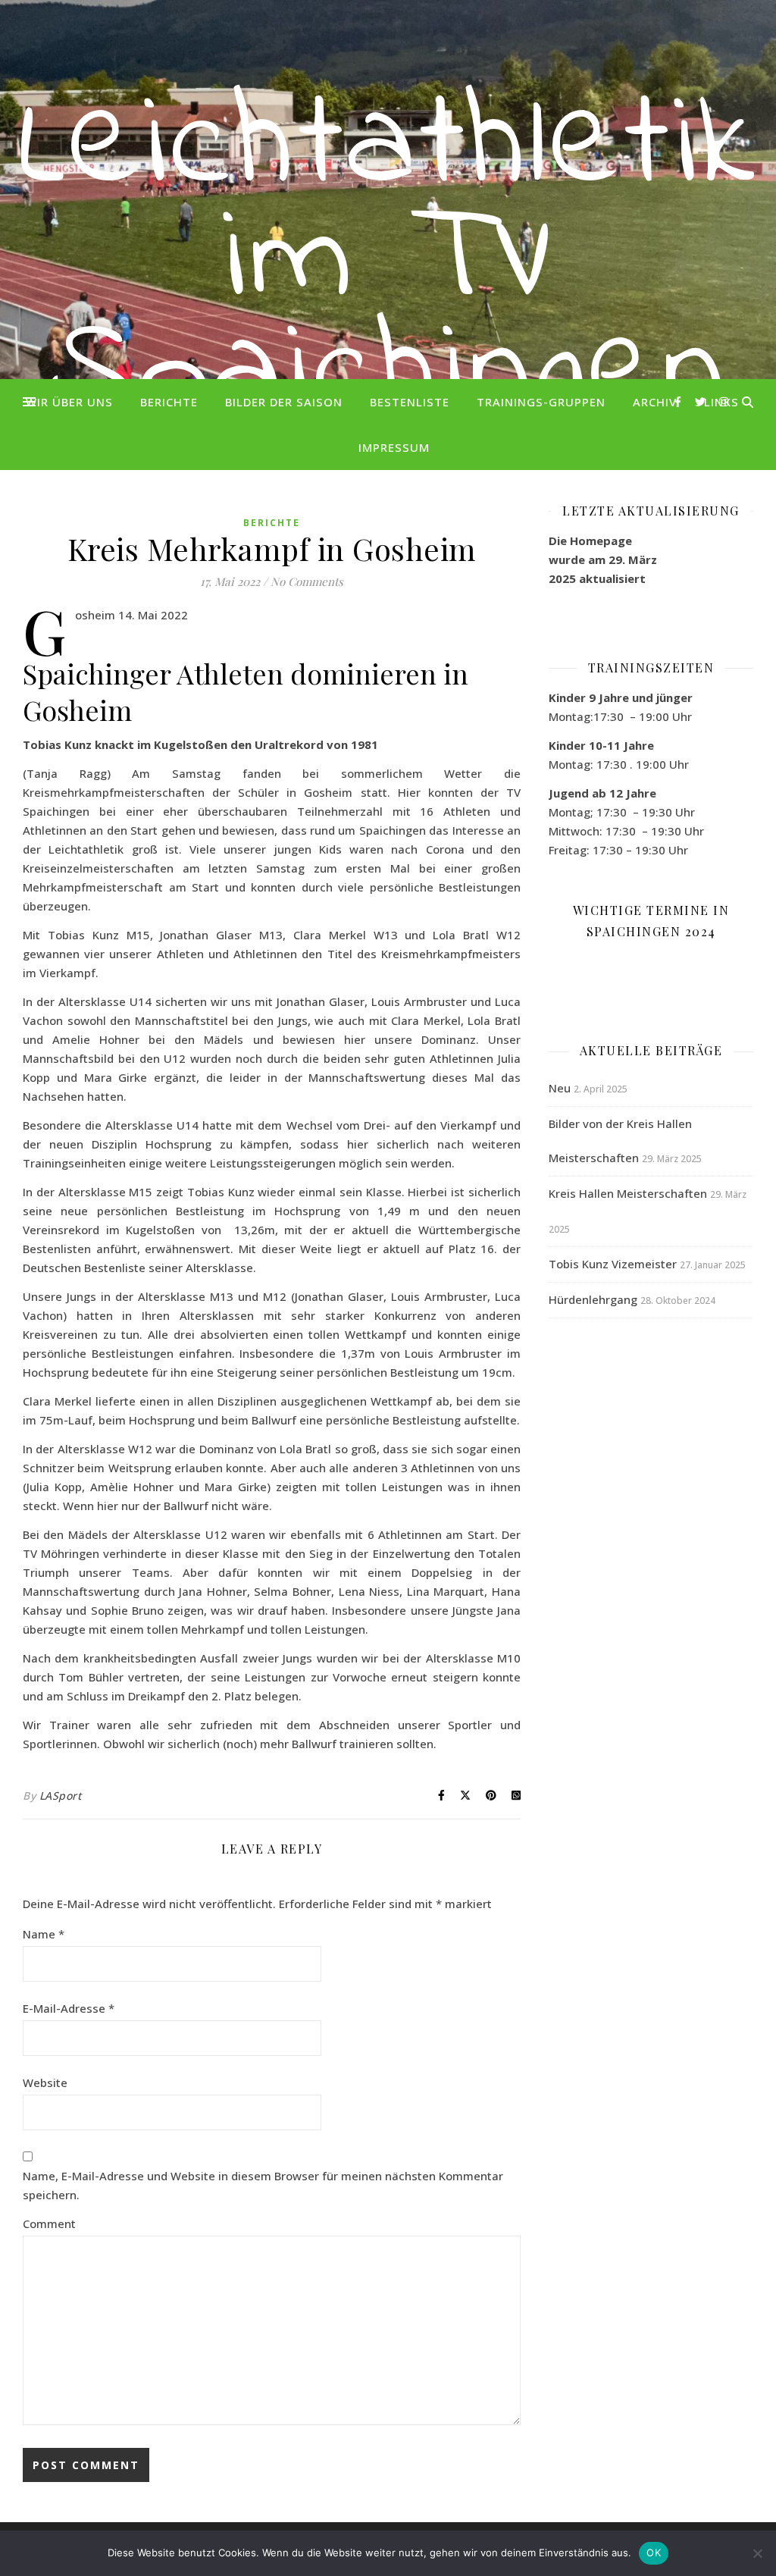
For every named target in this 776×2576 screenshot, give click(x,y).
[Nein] (757, 2553)
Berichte (169, 402)
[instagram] (724, 401)
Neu (560, 1088)
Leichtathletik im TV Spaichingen (388, 262)
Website (45, 2082)
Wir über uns (69, 402)
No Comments (307, 581)
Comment (49, 2223)
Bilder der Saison (284, 402)
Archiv (655, 402)
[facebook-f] (679, 401)
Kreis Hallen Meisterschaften (628, 1193)
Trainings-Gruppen (541, 402)
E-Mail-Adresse (69, 2008)
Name (44, 1934)
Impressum (394, 447)
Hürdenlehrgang (593, 1299)
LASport (61, 1796)
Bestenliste (410, 402)
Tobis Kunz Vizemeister (613, 1264)
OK (654, 2552)
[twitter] (702, 401)
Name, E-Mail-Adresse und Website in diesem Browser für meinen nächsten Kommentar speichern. (263, 2185)
